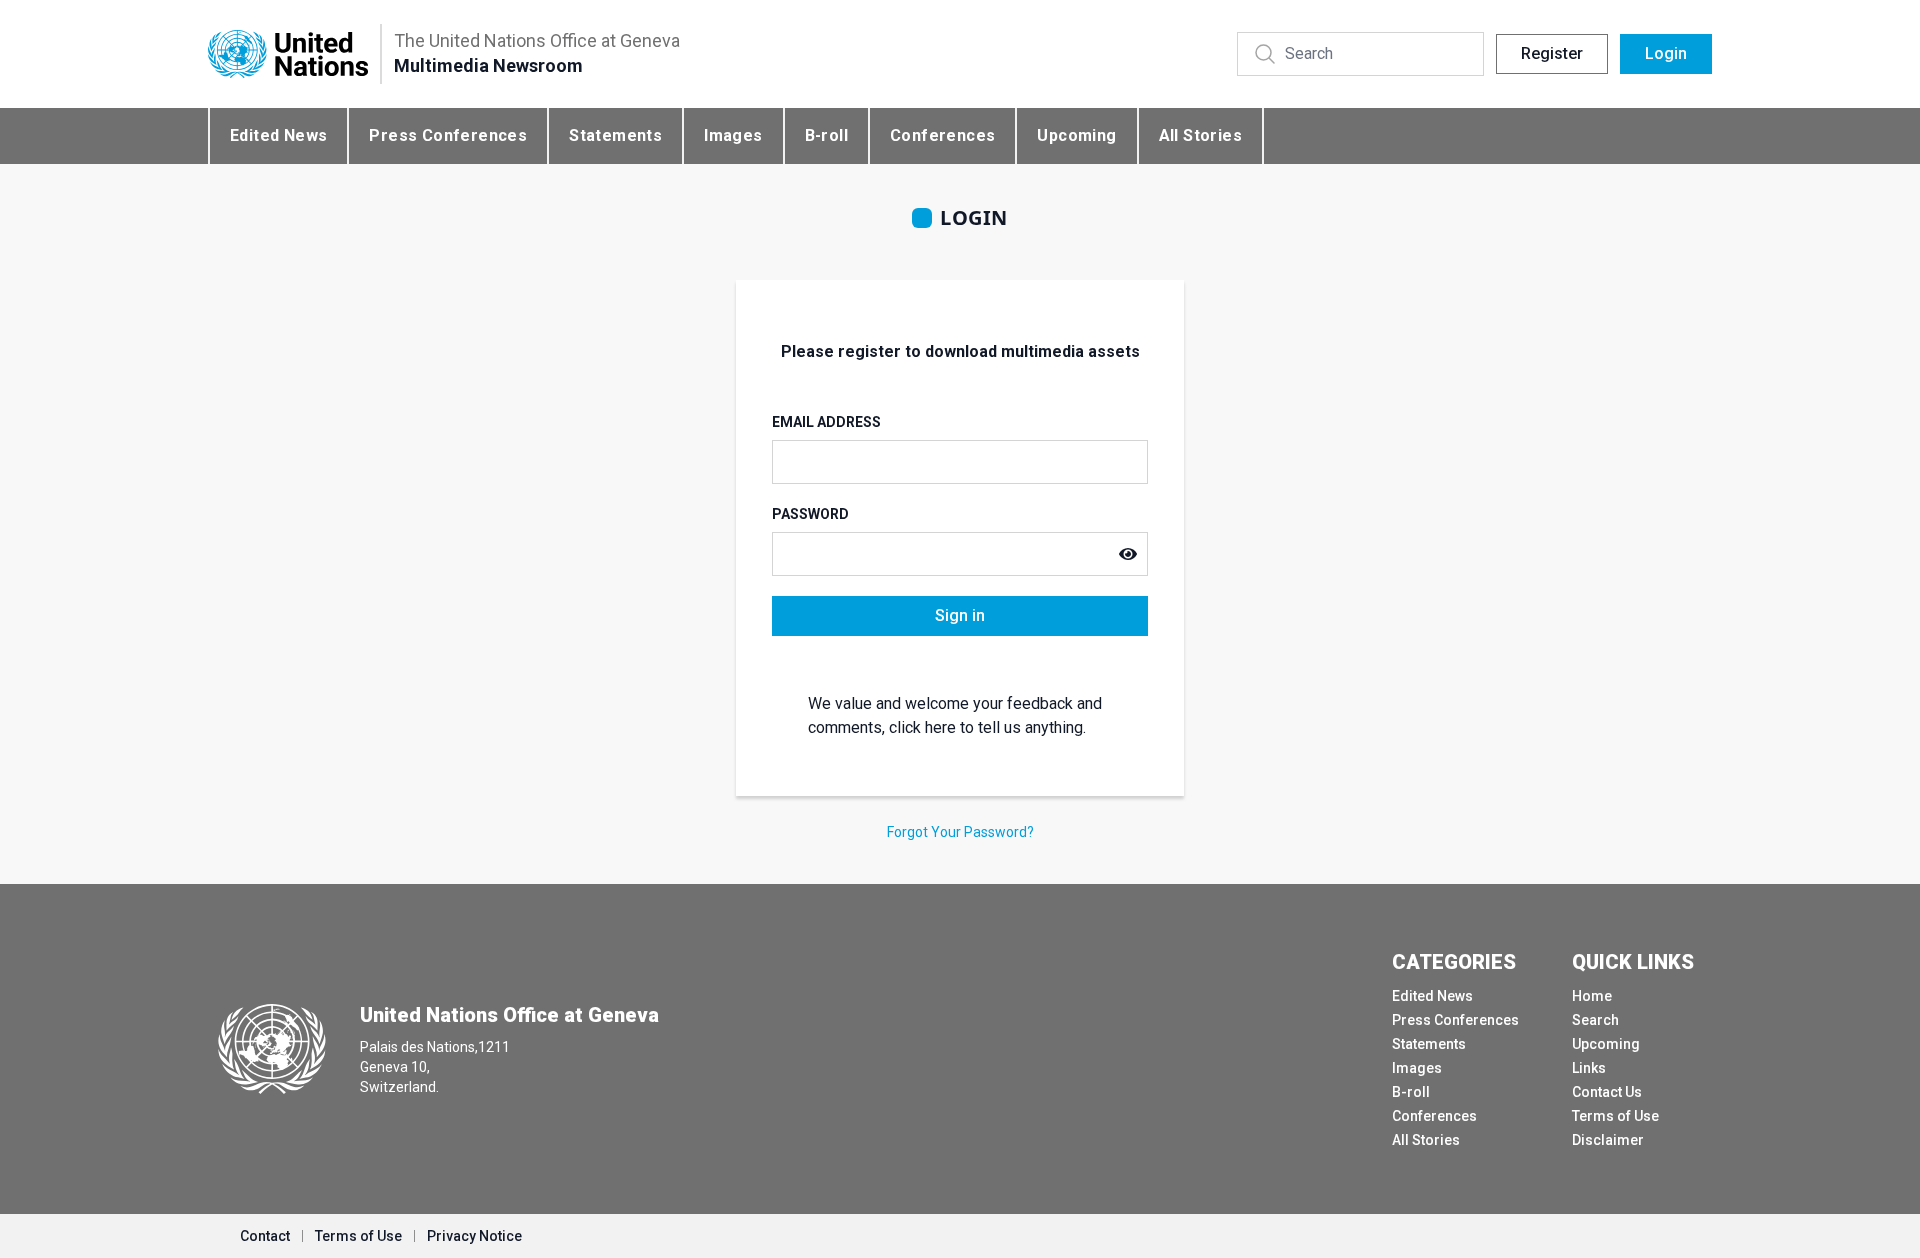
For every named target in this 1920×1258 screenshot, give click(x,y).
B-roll (826, 135)
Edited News (278, 135)
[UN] (288, 54)
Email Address (826, 422)
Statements (615, 135)
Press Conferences (448, 135)
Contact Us (1607, 1092)
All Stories (1200, 135)
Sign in (960, 615)
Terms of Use (1615, 1116)
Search (1595, 1020)
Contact (265, 1236)
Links (1589, 1068)
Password (810, 514)
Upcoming (1076, 135)
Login (1666, 53)
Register (1552, 53)
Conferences (942, 135)
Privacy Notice (474, 1236)
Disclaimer (1608, 1140)
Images (733, 135)
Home (1592, 996)
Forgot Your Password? (960, 832)
